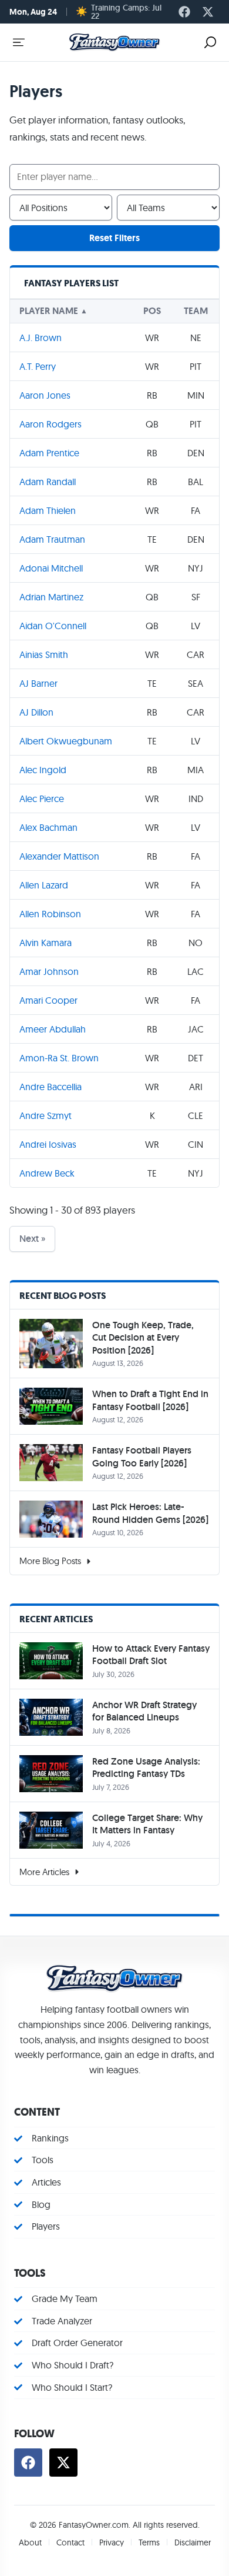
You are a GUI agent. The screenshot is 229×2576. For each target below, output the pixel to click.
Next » (32, 1239)
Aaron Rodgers (50, 424)
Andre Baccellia (50, 1087)
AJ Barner (38, 683)
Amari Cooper (48, 1000)
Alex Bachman (48, 827)
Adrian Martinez (51, 597)
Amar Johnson (49, 971)
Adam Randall (48, 482)
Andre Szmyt (46, 1115)
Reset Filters (114, 238)
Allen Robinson (50, 914)
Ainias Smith (44, 654)
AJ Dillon (36, 712)
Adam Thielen (48, 510)
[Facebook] (184, 12)
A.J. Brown (41, 338)
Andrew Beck (47, 1173)
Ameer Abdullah (53, 1029)
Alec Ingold (43, 770)
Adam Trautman (52, 539)
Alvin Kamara (46, 943)
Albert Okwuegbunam (66, 741)
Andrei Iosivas (48, 1144)
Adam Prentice (49, 453)
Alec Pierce (42, 798)
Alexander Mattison (59, 856)
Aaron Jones (45, 395)
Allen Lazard (44, 885)
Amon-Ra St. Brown (59, 1058)
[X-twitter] (208, 12)
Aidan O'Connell (53, 626)
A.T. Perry (38, 366)
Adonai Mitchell (51, 568)
